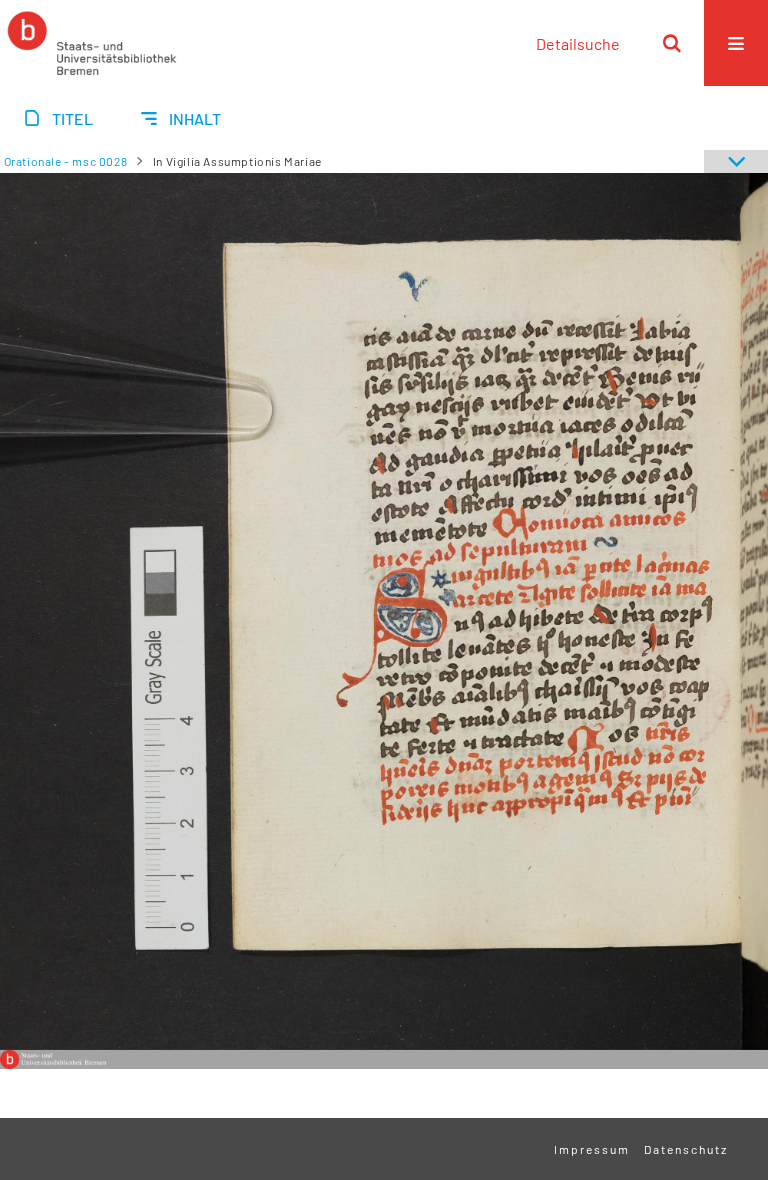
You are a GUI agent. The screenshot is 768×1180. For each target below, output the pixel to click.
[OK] (672, 43)
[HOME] (92, 43)
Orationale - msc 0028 (66, 161)
